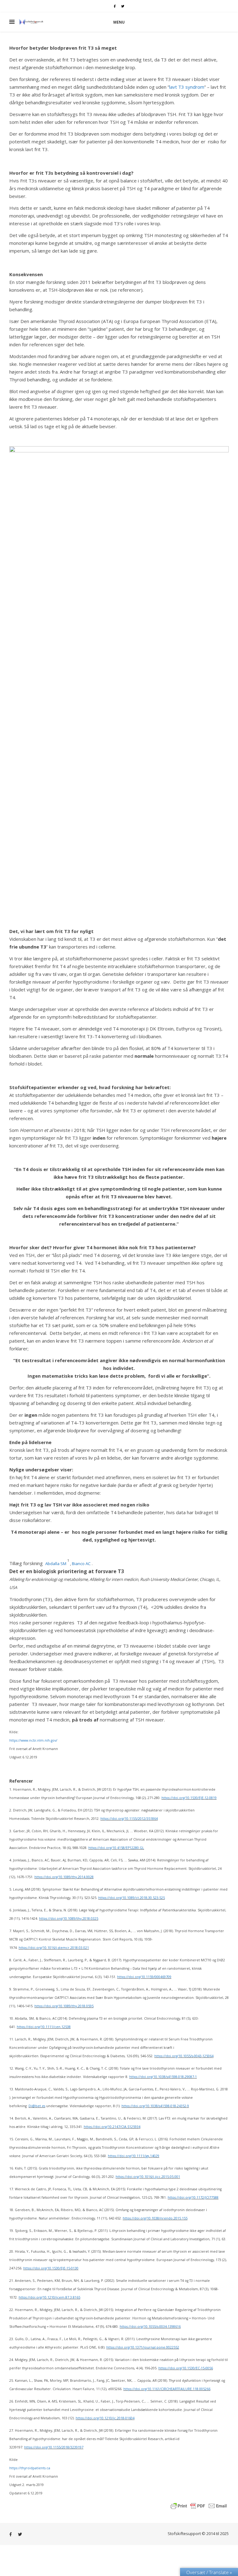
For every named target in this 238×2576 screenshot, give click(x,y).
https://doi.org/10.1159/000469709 (144, 1977)
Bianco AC (81, 1564)
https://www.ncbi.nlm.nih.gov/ (33, 1740)
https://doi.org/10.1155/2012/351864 (129, 1819)
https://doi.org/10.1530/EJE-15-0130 (51, 2268)
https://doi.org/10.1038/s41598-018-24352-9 (155, 2106)
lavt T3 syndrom (187, 87)
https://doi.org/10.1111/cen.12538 (44, 2027)
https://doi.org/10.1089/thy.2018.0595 (64, 2006)
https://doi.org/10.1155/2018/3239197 (54, 2447)
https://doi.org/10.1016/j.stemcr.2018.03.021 (54, 1948)
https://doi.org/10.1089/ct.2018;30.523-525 (132, 1898)
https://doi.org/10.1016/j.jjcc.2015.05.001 (148, 2177)
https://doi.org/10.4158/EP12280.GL (116, 1848)
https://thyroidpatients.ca (30, 2468)
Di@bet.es (37, 2106)
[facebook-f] (115, 6)
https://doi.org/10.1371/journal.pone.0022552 (143, 2347)
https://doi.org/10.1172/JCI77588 (193, 2197)
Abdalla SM (56, 1564)
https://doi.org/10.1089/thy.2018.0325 (69, 1919)
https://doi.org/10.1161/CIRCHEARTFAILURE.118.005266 (167, 2389)
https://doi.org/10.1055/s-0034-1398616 (150, 2327)
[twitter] (123, 6)
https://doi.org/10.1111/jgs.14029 (134, 2156)
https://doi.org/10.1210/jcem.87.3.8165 (49, 2297)
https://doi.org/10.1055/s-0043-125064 (184, 2056)
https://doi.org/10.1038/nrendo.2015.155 (155, 2218)
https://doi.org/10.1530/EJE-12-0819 (189, 1798)
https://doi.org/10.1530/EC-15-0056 (186, 2368)
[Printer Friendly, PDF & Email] (199, 2505)
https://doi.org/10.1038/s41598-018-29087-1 (163, 2077)
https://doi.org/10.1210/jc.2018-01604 (105, 2418)
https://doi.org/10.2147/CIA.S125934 (112, 2127)
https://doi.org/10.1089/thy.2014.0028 (64, 1877)
